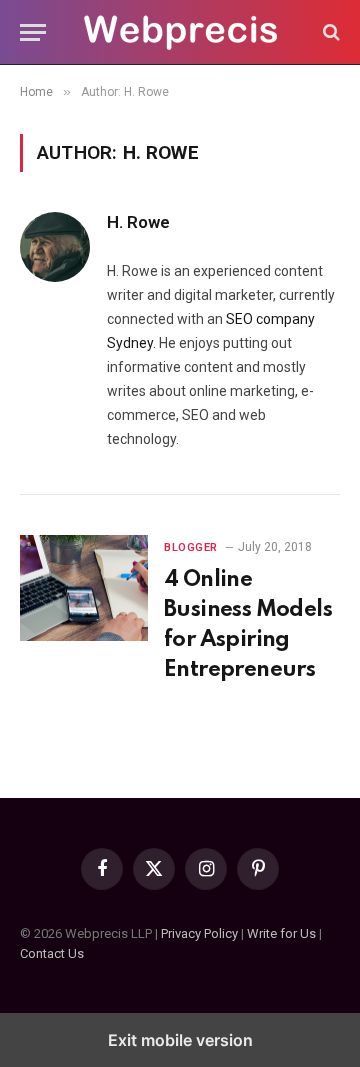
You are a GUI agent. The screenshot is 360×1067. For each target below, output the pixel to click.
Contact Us (52, 953)
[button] (33, 32)
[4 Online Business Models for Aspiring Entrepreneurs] (84, 588)
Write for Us (281, 933)
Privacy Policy (199, 933)
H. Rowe (138, 222)
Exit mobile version (180, 1040)
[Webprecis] (180, 32)
